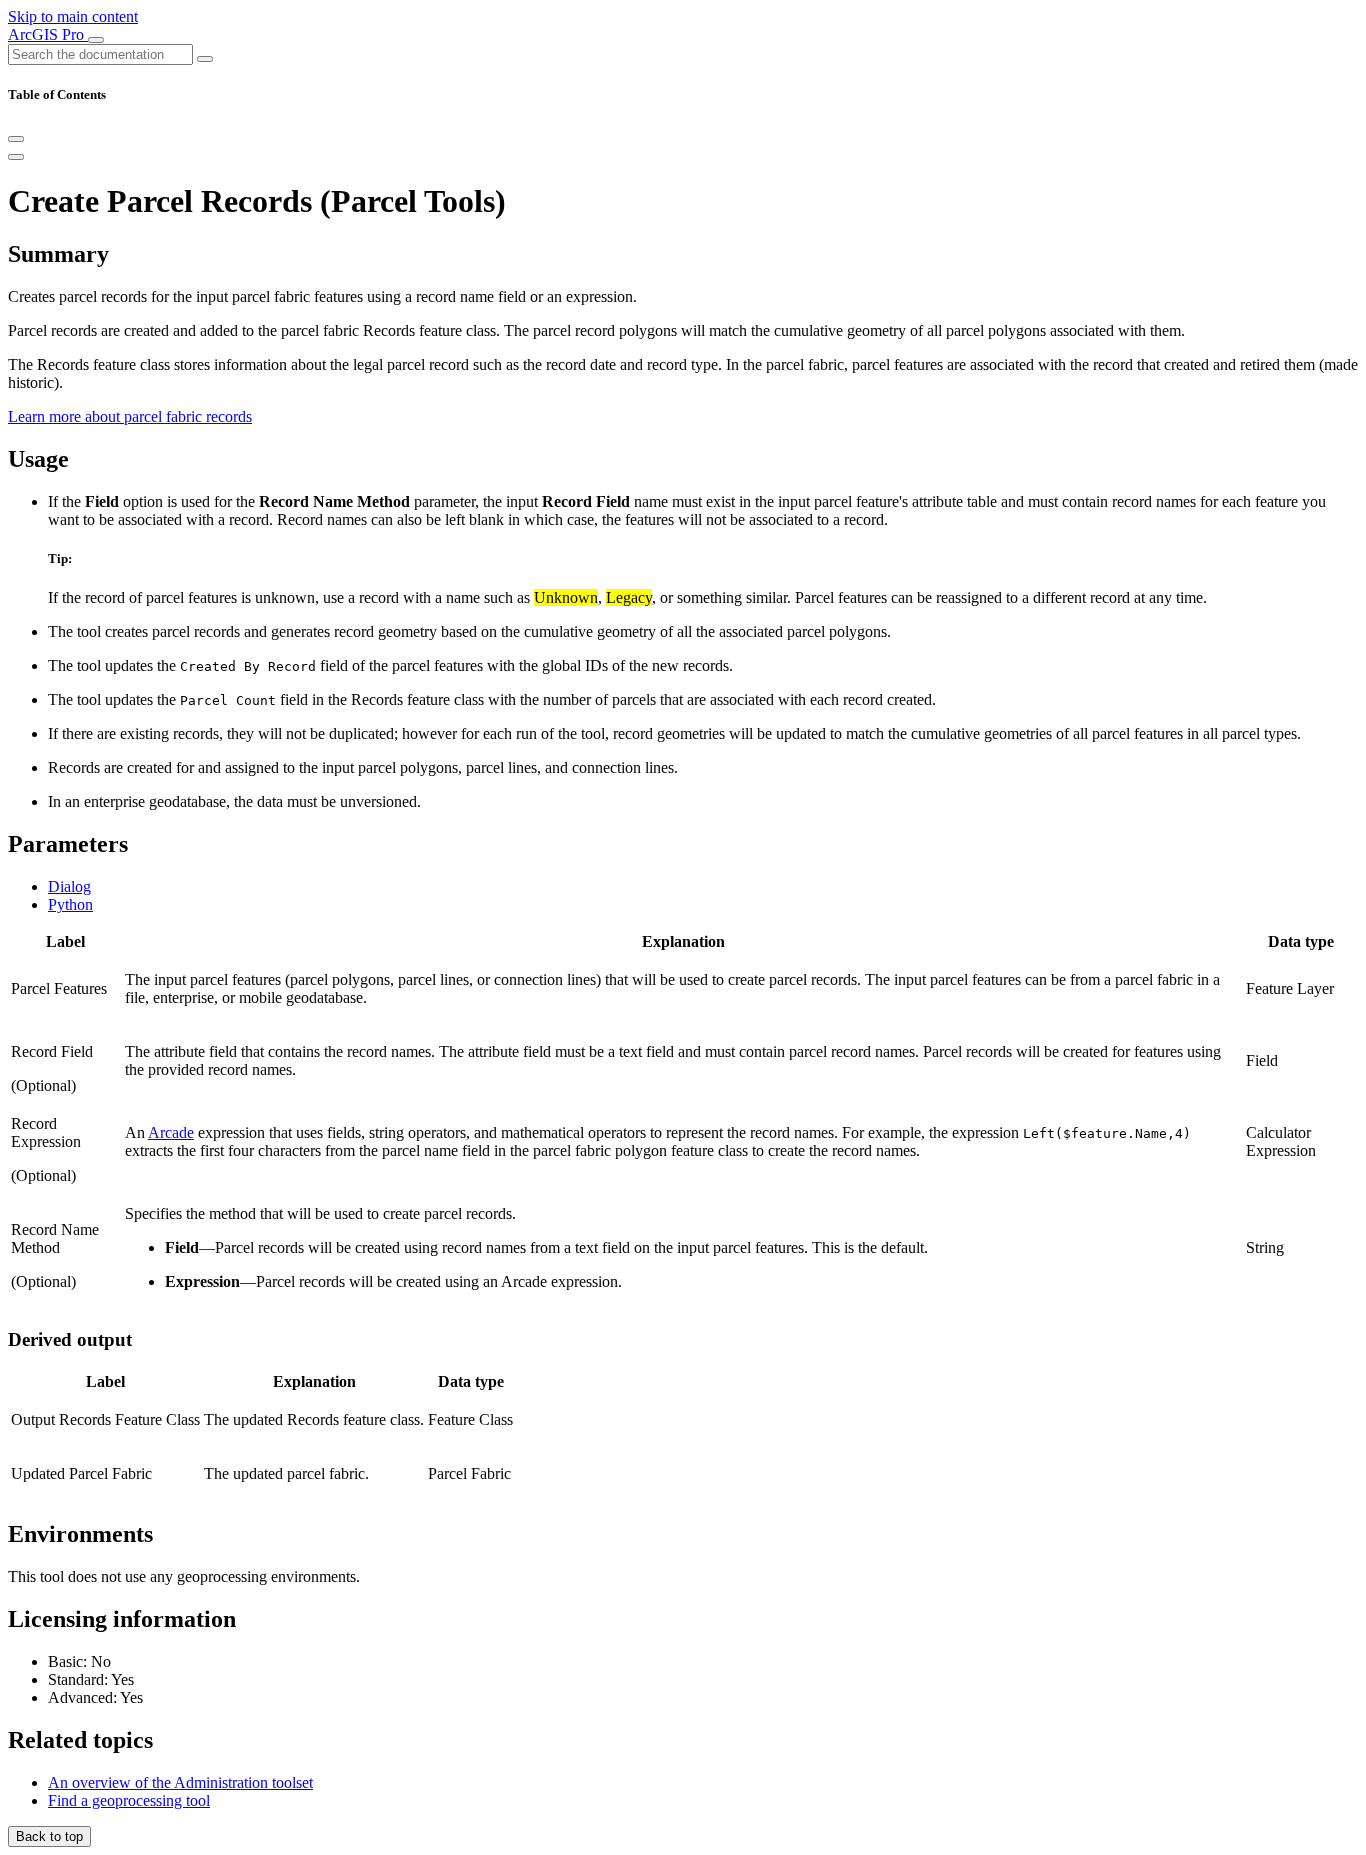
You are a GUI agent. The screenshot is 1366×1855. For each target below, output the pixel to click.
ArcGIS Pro (48, 34)
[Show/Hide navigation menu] (96, 40)
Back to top (49, 1836)
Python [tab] (70, 904)
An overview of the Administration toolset (180, 1782)
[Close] (16, 139)
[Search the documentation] (205, 59)
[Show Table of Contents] (16, 157)
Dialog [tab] (69, 886)
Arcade (171, 1132)
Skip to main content (73, 16)
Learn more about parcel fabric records (130, 416)
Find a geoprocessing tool (129, 1800)
